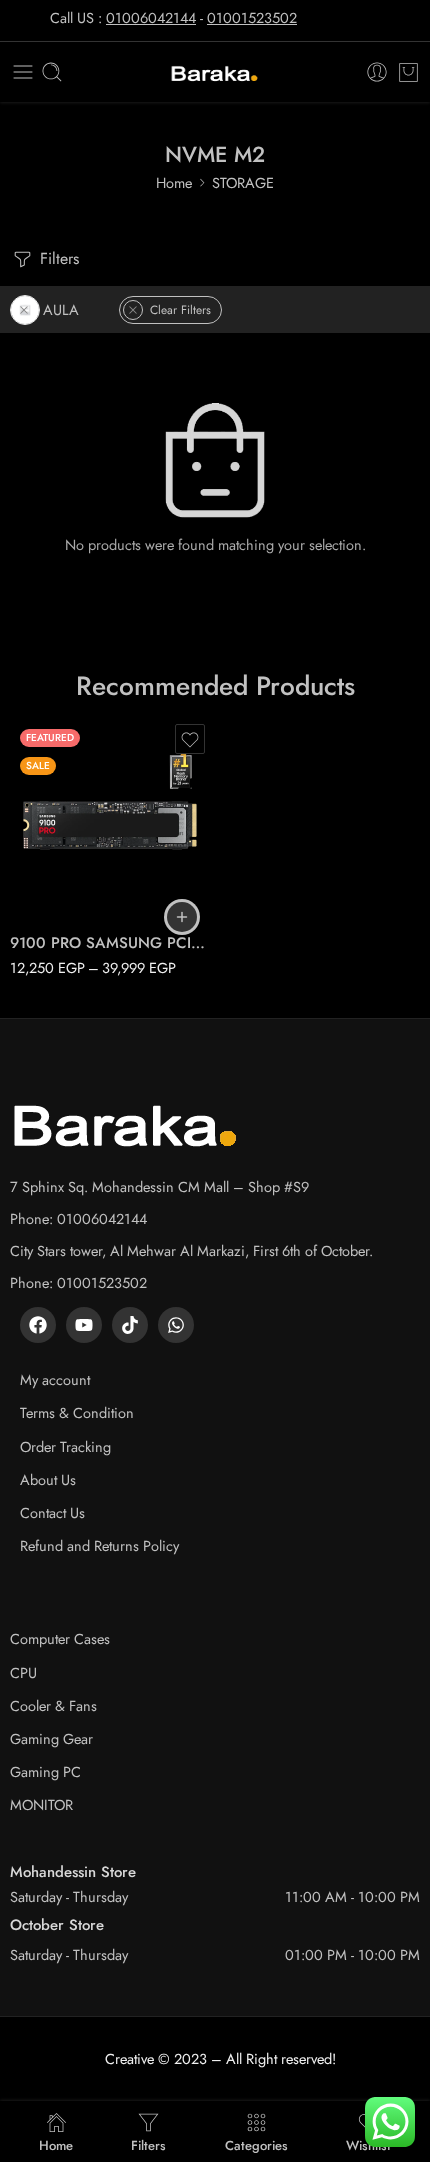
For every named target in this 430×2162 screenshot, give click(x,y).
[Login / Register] (377, 72)
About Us (48, 1479)
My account (55, 1379)
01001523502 (252, 17)
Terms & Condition (77, 1412)
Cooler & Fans (53, 1705)
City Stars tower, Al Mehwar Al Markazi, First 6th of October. (191, 1250)
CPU (23, 1672)
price (25, 803)
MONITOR (41, 1804)
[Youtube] (84, 1325)
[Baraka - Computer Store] (215, 72)
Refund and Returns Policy (99, 1545)
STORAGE (243, 182)
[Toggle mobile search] (52, 72)
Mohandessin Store (73, 1872)
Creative (129, 2058)
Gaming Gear (51, 1738)
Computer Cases (60, 1638)
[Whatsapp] (176, 1325)
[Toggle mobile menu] (23, 72)
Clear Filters (180, 310)
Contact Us (52, 1512)
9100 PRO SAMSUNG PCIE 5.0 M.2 (110, 943)
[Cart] (408, 72)
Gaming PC (45, 1771)
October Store (57, 1925)
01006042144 (151, 17)
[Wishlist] (190, 739)
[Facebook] (38, 1325)
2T (64, 860)
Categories (256, 2144)
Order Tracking (65, 1446)
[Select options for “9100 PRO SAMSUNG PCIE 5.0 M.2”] (182, 917)
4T (64, 890)
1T (64, 830)
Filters (57, 258)
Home (174, 182)
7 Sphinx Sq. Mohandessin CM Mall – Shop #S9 (159, 1186)
